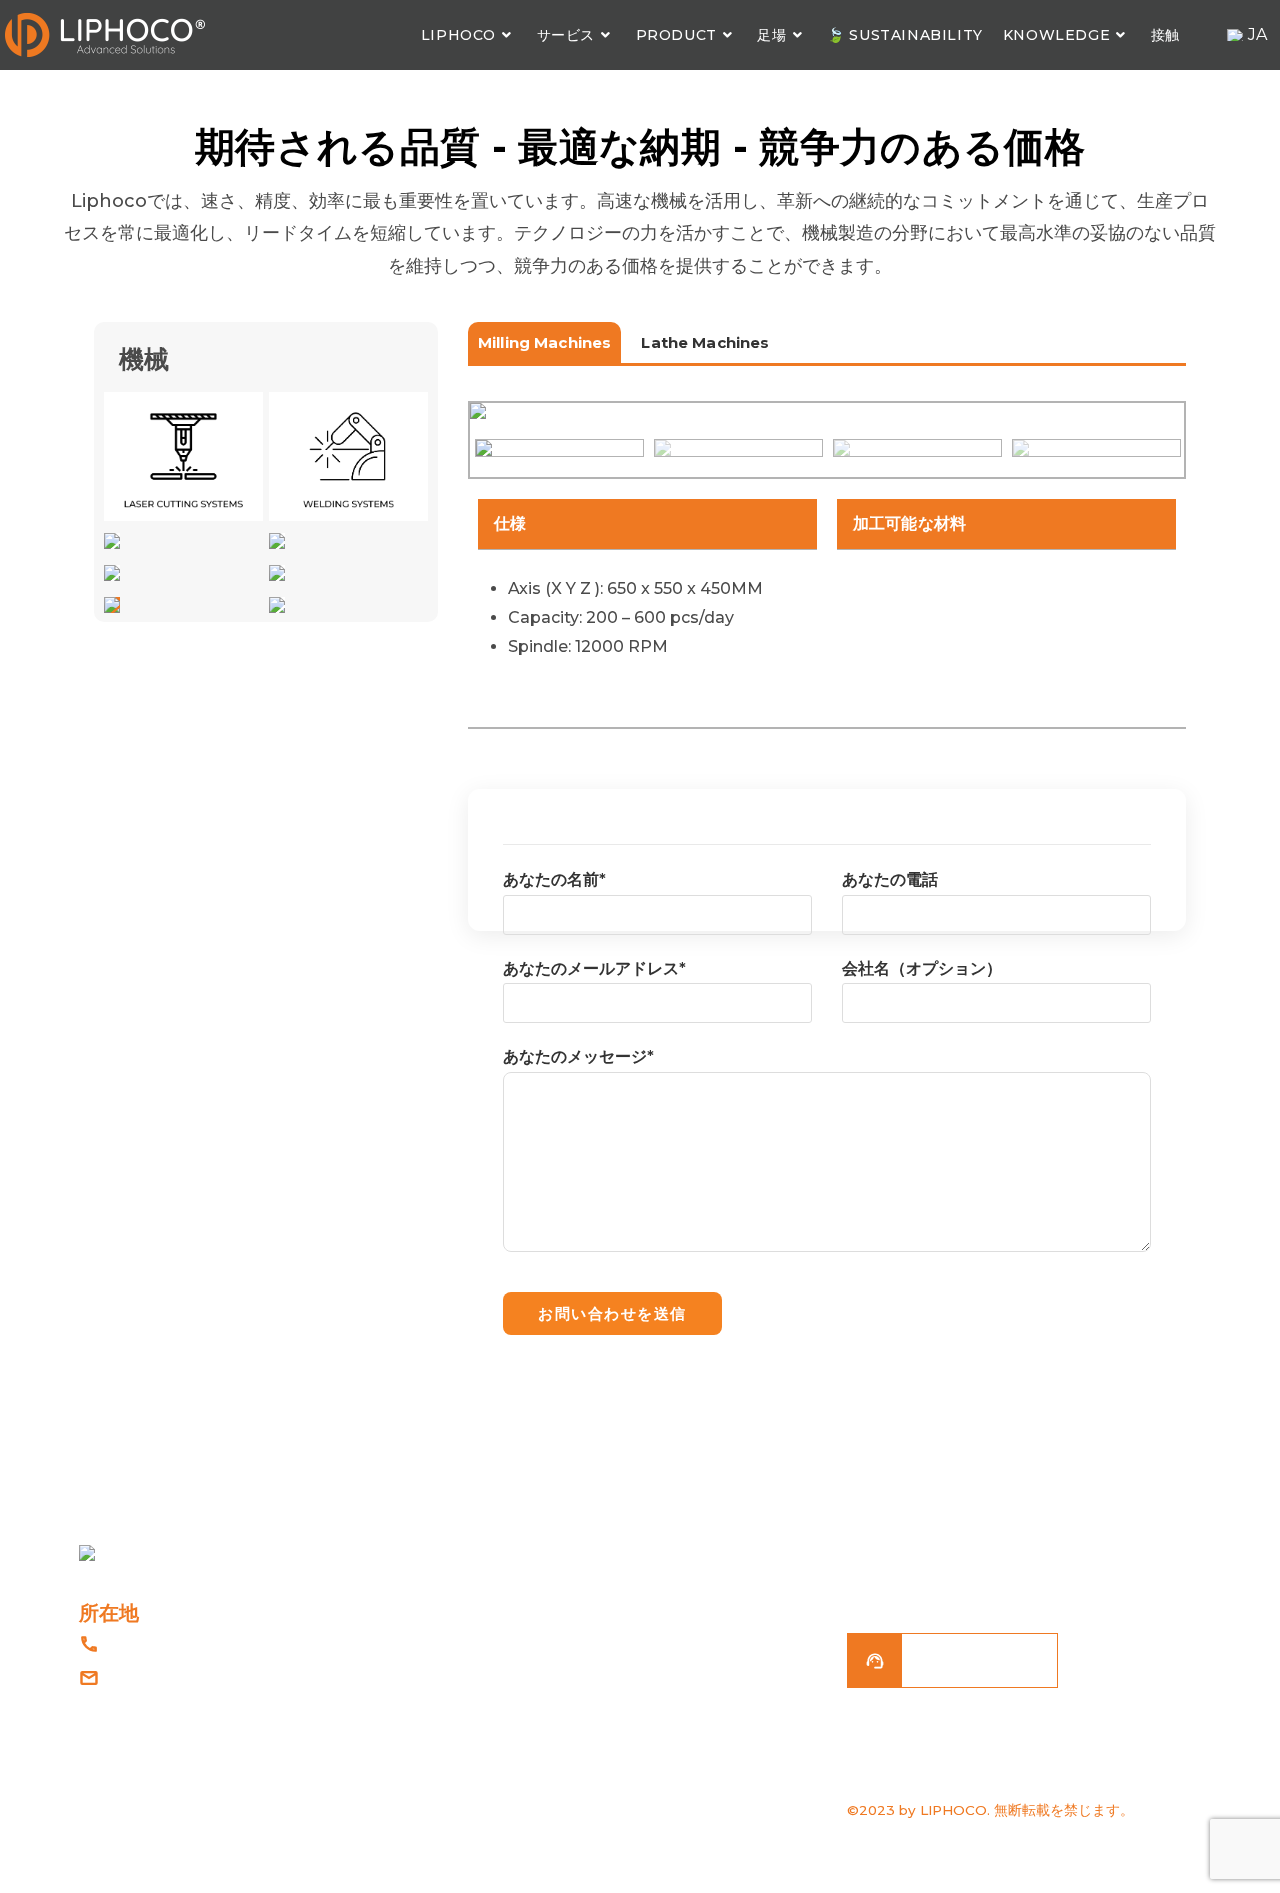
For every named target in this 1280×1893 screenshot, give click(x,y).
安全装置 (688, 1682)
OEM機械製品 (706, 1725)
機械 (674, 1768)
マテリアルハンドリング (737, 1639)
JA (1257, 34)
